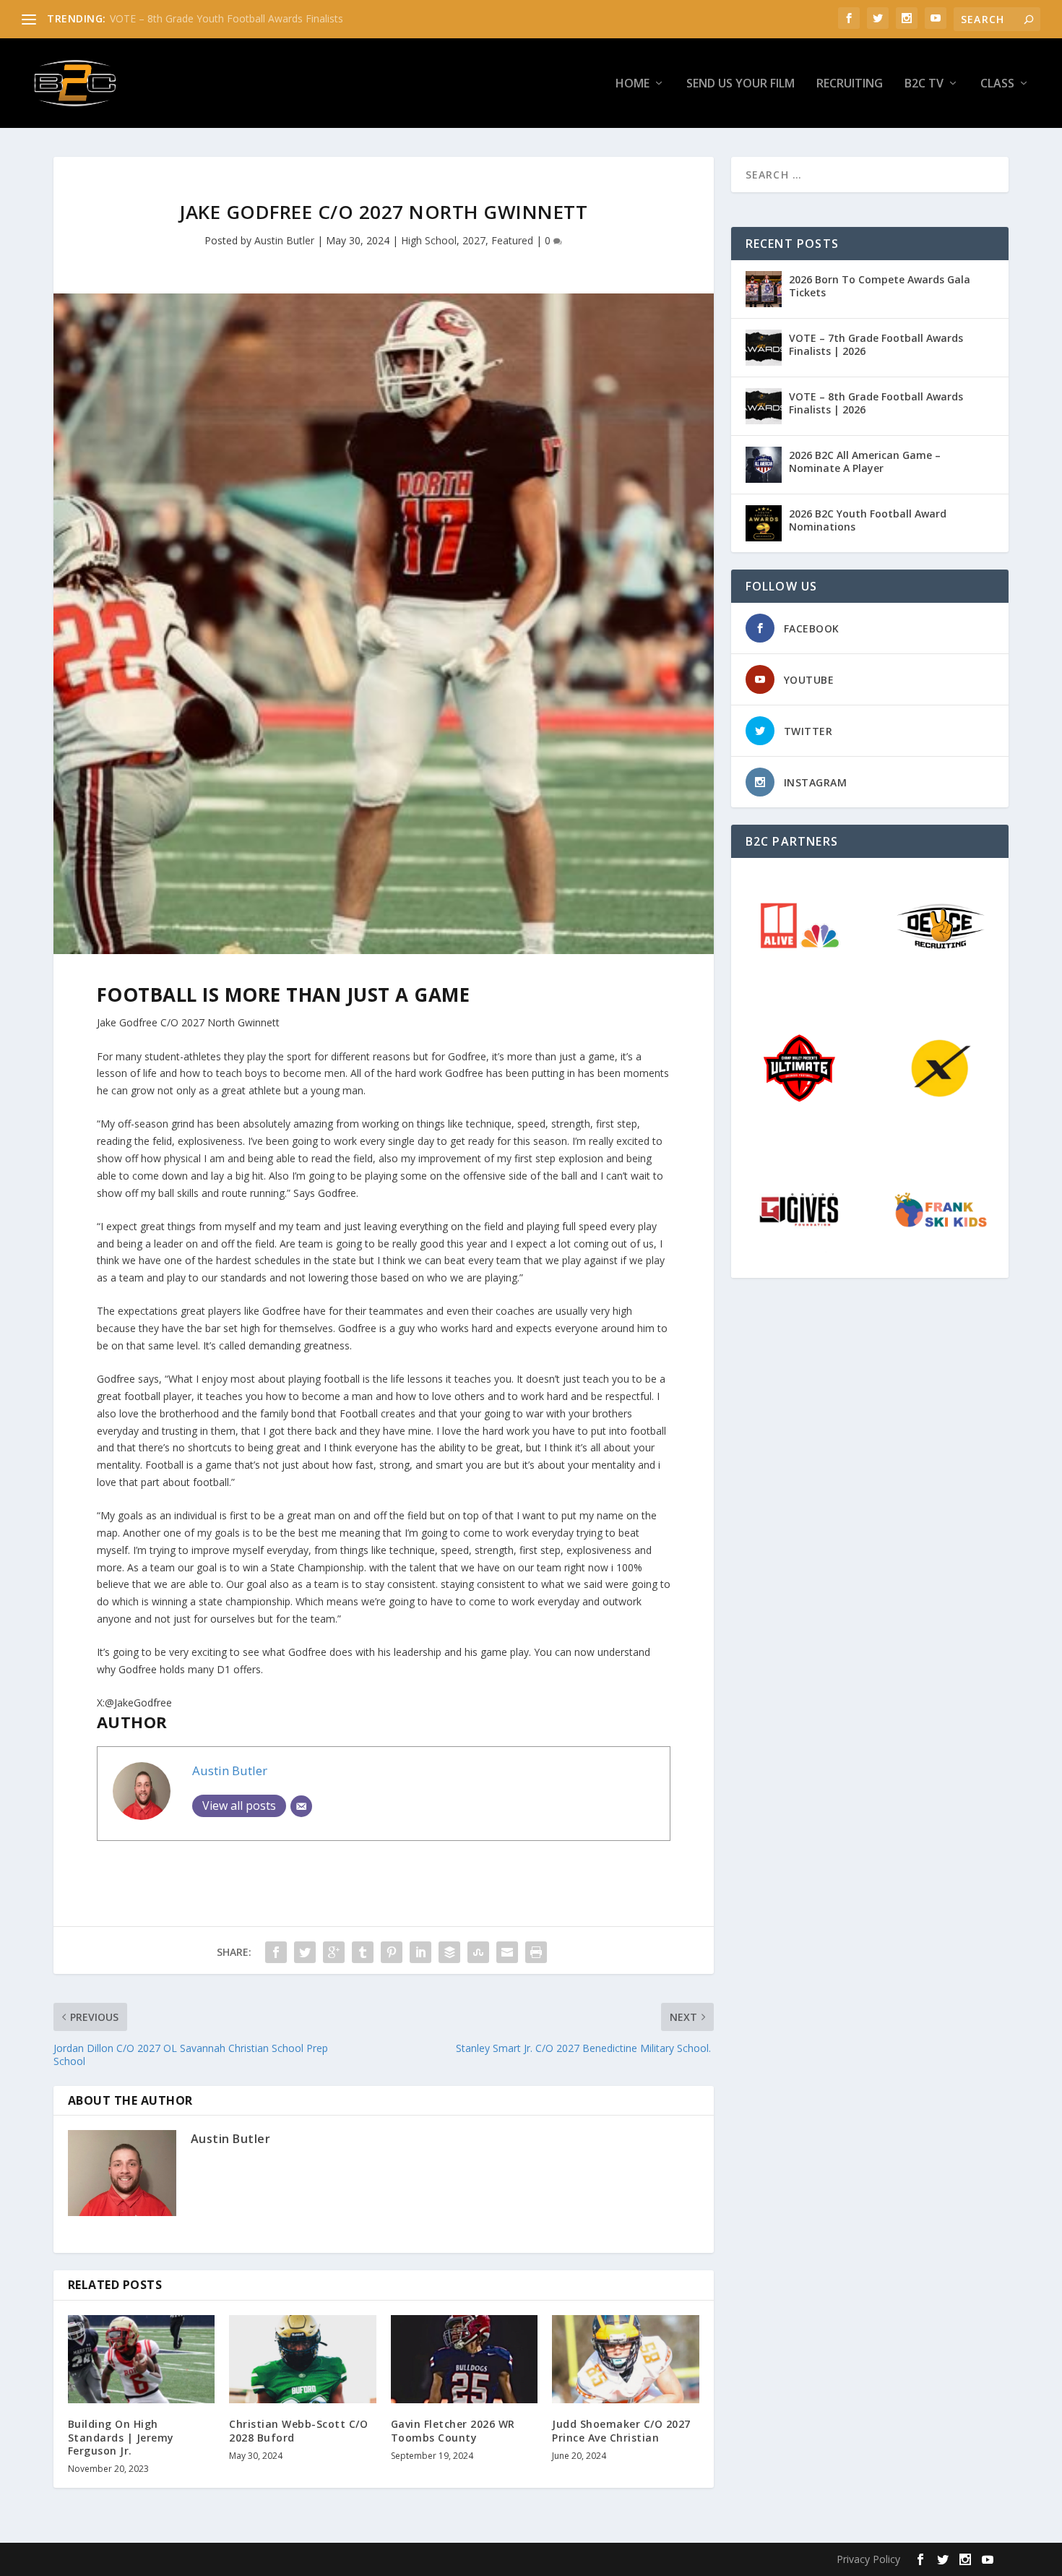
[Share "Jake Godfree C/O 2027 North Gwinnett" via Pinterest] (392, 1952)
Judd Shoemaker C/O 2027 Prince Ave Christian (621, 2430)
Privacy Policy (868, 2559)
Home (633, 84)
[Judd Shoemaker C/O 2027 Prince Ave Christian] (626, 2359)
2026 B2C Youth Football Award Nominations (868, 520)
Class (997, 84)
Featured (512, 240)
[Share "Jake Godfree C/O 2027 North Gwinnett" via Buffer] (449, 1952)
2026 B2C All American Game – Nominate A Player (865, 461)
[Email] (301, 1806)
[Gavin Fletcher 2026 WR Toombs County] (465, 2359)
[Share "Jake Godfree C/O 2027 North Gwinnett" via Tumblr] (363, 1952)
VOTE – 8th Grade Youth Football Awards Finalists (226, 18)
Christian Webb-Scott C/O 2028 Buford (298, 2430)
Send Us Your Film (741, 84)
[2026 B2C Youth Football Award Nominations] (764, 523)
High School (429, 240)
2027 (474, 240)
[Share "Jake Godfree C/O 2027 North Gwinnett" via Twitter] (305, 1952)
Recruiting (850, 84)
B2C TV (924, 84)
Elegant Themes (168, 2559)
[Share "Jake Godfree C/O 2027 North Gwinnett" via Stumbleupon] (478, 1952)
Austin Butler (284, 240)
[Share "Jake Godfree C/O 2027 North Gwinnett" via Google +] (334, 1952)
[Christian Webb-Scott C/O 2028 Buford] (303, 2359)
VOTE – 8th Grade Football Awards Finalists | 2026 (876, 403)
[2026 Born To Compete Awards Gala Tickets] (764, 289)
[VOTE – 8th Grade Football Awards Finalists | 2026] (764, 406)
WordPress (304, 2559)
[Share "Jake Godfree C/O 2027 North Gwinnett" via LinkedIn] (420, 1952)
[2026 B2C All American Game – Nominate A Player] (764, 465)
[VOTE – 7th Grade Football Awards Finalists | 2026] (764, 348)
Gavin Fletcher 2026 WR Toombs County (453, 2430)
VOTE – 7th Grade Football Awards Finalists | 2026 (876, 344)
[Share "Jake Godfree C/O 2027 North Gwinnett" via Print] (536, 1952)
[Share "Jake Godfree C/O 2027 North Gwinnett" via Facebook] (276, 1952)
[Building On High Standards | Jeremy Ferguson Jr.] (142, 2359)
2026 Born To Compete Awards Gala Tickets (880, 286)
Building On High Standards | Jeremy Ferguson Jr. (121, 2437)
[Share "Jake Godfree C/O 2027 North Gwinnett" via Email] (507, 1952)
